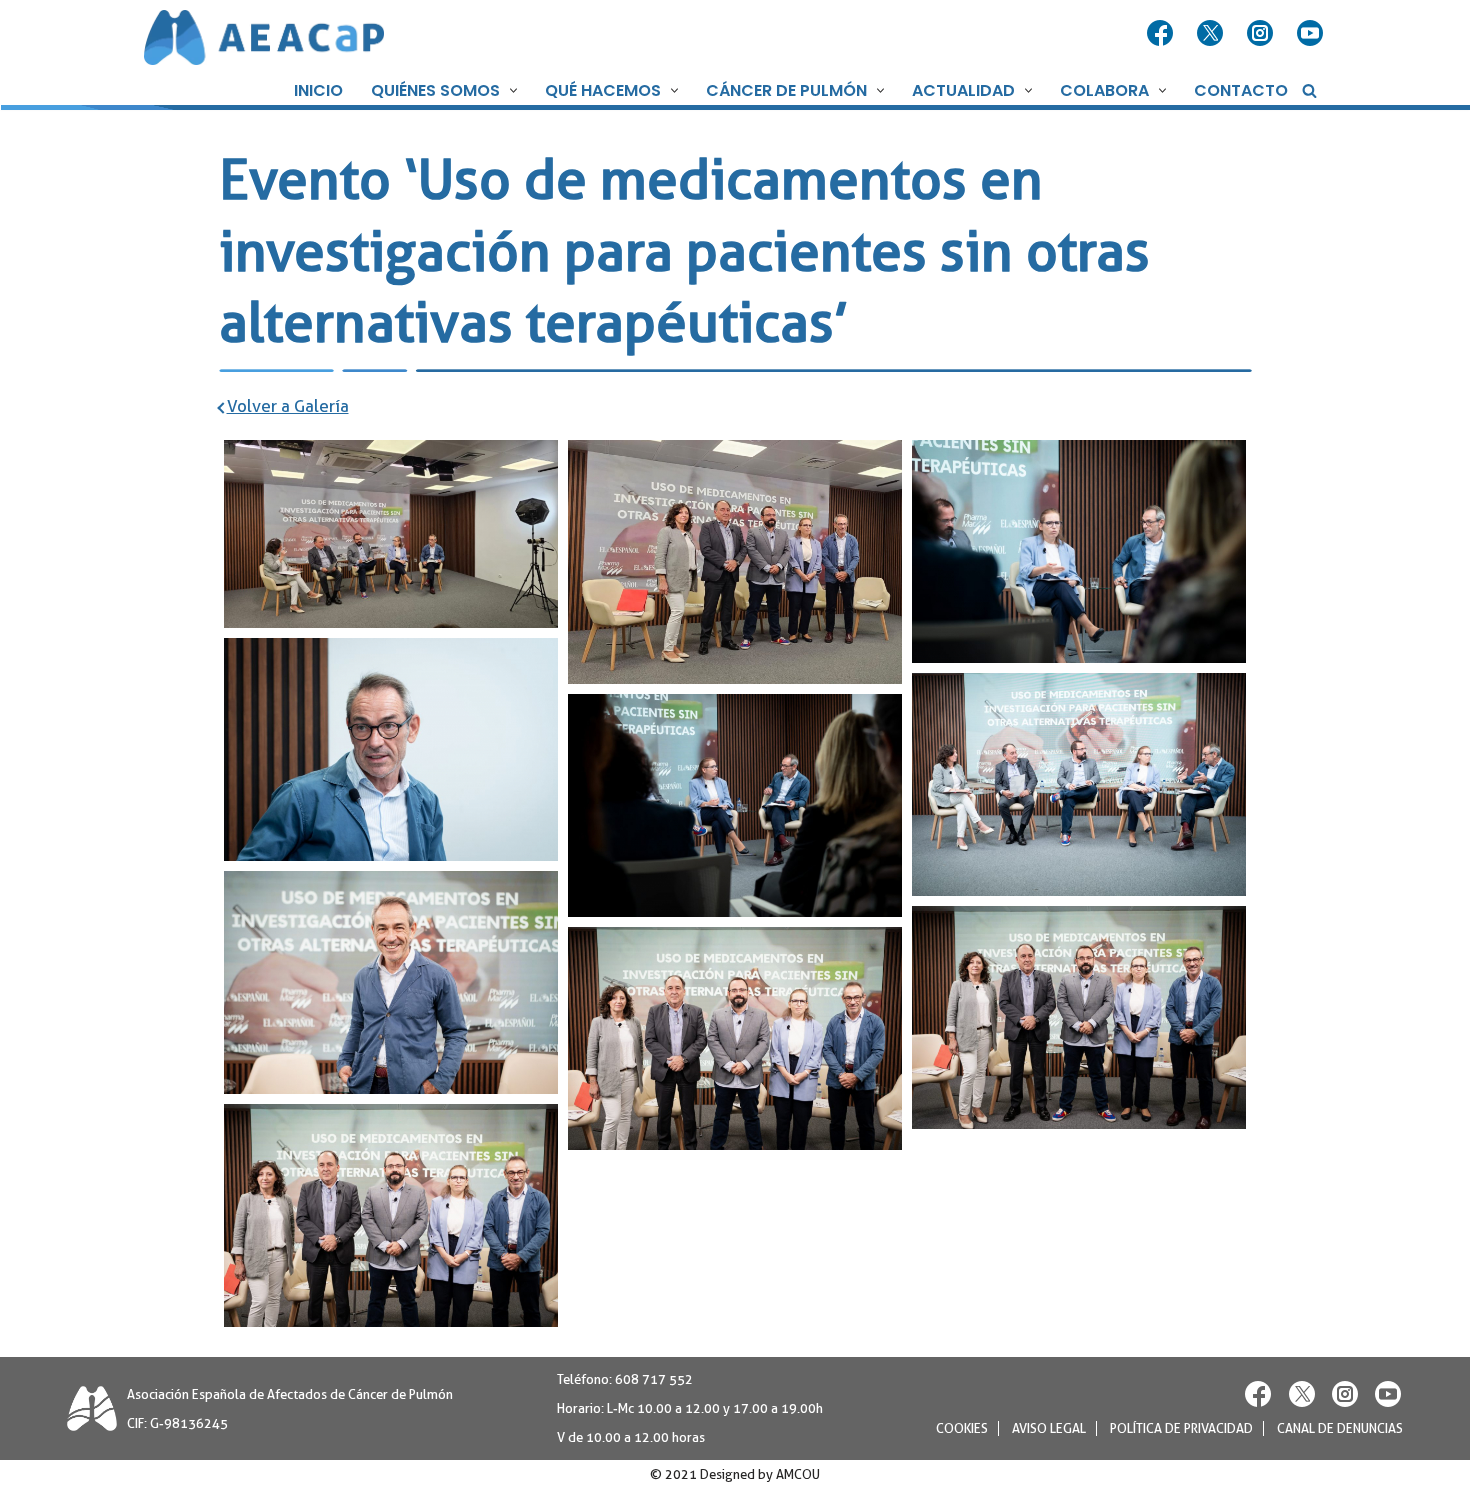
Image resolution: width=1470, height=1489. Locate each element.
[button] (511, 90)
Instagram (1262, 34)
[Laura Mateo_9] (1079, 1017)
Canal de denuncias (1340, 1428)
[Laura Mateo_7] (391, 982)
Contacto (1241, 90)
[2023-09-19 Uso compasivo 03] (391, 534)
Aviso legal (1049, 1428)
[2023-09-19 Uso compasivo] (735, 561)
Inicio (318, 90)
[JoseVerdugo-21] (735, 805)
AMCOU (798, 1474)
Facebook (1162, 34)
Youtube (1312, 34)
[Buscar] (1309, 90)
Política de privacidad (1181, 1428)
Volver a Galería (288, 406)
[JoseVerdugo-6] (1079, 551)
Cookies (962, 1428)
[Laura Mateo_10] (735, 1038)
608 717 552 (654, 1379)
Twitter (1212, 34)
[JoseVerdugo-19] (1079, 784)
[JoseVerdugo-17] (391, 749)
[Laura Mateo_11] (391, 1215)
